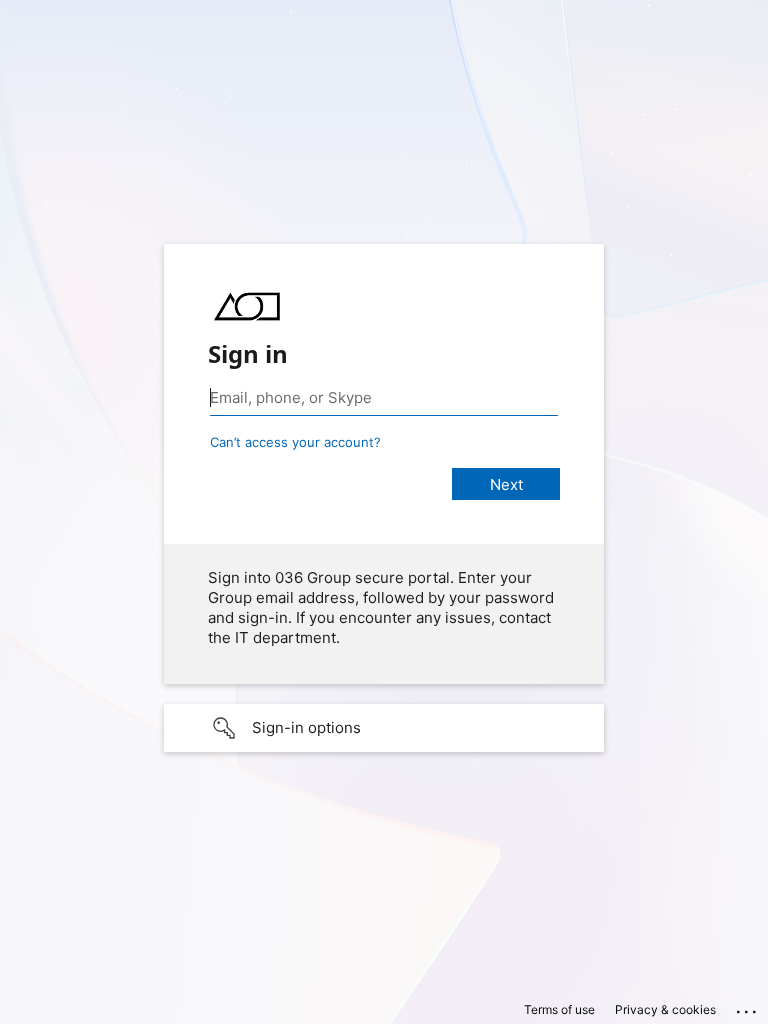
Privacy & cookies (665, 1009)
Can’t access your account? (295, 442)
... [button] (748, 1007)
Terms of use (559, 1009)
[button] (384, 728)
